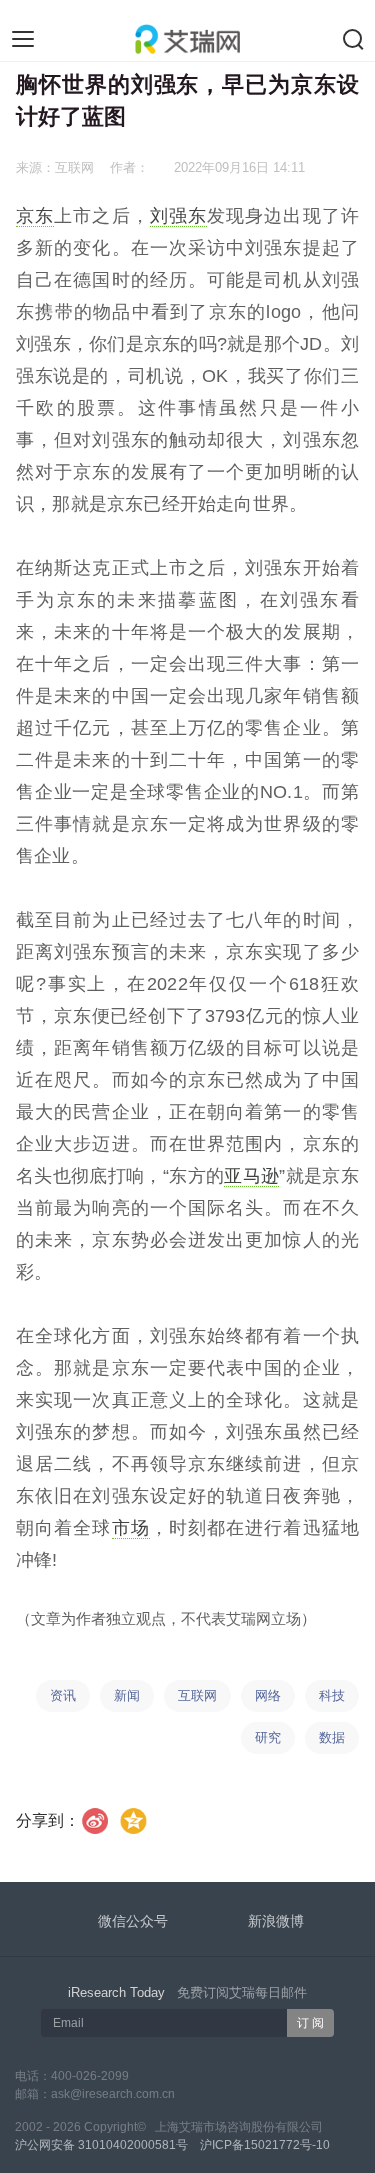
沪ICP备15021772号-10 (265, 2145)
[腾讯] (134, 1820)
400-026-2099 (90, 2076)
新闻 (127, 1695)
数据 (332, 1737)
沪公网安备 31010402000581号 (101, 2145)
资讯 (63, 1695)
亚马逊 (251, 1176)
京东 (35, 216)
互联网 (197, 1695)
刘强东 (178, 216)
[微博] (95, 1820)
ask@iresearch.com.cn (113, 2094)
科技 (332, 1695)
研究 (268, 1737)
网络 (268, 1695)
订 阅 (310, 2023)
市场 (131, 1528)
